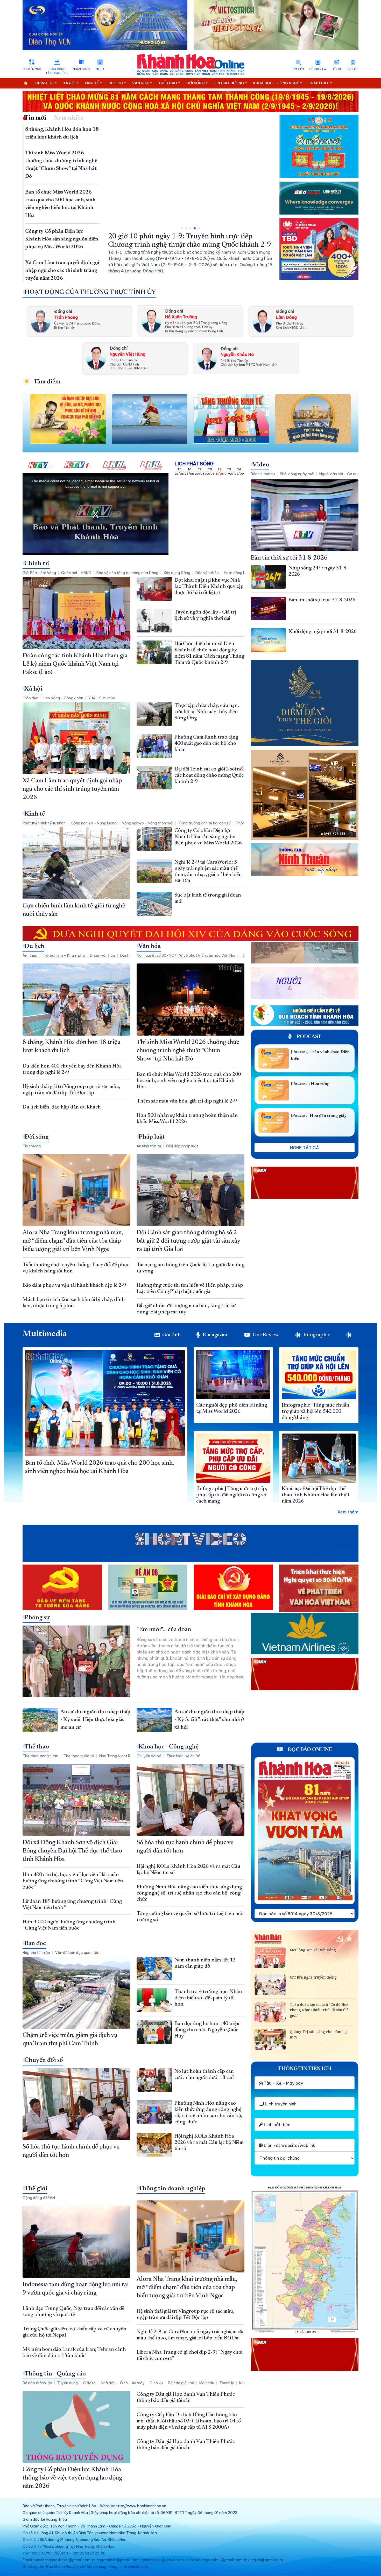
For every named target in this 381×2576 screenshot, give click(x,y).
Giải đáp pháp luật (182, 1146)
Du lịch (34, 946)
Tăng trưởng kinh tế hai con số (204, 823)
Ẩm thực (30, 955)
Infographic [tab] (317, 1335)
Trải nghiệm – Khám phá (64, 955)
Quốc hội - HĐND (76, 573)
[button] (182, 228)
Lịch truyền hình (280, 2104)
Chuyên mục (32, 69)
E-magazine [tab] (216, 1335)
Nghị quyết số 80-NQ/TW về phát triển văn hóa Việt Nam (187, 955)
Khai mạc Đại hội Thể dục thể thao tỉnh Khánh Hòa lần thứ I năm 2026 (315, 1495)
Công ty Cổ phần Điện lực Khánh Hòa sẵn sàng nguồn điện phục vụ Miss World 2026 (62, 239)
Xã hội (33, 689)
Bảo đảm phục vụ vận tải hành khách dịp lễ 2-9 (74, 1285)
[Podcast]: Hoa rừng (310, 1084)
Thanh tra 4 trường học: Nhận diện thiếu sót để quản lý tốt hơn (208, 1998)
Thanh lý (227, 2383)
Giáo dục (30, 698)
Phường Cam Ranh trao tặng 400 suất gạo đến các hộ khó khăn (206, 743)
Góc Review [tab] (266, 1335)
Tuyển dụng (68, 2383)
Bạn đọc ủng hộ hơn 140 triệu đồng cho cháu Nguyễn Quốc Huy (207, 2030)
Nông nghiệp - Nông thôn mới (147, 823)
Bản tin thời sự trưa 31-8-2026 (322, 600)
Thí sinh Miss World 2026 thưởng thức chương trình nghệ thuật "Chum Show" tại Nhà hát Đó (188, 1051)
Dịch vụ (156, 2383)
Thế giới (36, 2189)
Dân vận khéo (207, 573)
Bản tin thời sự (263, 474)
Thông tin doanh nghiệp (172, 2189)
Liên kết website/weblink (289, 2145)
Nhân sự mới (82, 69)
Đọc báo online (309, 1750)
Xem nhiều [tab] (69, 118)
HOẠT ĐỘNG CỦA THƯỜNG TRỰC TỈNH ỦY (90, 292)
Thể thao (37, 1747)
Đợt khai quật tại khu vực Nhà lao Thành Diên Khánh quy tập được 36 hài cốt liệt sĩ (209, 587)
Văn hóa (150, 946)
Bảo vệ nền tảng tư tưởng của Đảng (127, 573)
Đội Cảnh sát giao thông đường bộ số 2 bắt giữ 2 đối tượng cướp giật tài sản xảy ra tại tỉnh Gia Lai (188, 1241)
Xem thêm (348, 1512)
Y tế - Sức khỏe (102, 698)
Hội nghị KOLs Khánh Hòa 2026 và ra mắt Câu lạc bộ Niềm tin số (209, 2143)
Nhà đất (108, 2383)
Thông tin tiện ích (305, 2069)
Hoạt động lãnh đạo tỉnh (57, 71)
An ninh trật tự (149, 1146)
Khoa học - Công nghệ (168, 1747)
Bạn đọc (35, 1944)
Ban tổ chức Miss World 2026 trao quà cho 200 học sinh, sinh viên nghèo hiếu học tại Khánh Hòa (189, 1081)
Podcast (308, 1037)
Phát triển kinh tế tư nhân (44, 823)
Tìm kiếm (298, 69)
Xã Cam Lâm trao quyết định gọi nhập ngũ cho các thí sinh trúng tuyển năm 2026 (62, 271)
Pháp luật (152, 1137)
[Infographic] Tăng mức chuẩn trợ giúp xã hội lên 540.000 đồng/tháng (316, 1411)
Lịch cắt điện (277, 2125)
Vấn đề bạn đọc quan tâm (78, 1953)
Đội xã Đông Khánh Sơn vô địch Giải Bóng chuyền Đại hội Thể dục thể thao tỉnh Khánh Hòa (72, 1851)
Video (261, 465)
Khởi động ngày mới (297, 474)
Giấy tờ (89, 2383)
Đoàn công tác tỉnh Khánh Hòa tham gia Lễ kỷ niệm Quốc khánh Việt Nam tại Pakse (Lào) (75, 664)
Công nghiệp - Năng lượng (94, 823)
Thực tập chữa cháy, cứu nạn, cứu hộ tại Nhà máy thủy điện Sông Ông (207, 712)
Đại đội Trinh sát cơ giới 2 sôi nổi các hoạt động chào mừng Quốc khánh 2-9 (209, 775)
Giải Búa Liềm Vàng (39, 573)
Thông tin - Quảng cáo (55, 2374)
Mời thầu (207, 2383)
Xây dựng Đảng (177, 573)
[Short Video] (190, 1540)
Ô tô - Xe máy (132, 2383)
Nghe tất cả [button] (305, 1148)
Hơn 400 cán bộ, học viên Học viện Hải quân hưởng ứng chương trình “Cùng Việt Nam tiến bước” (73, 1881)
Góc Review (318, 69)
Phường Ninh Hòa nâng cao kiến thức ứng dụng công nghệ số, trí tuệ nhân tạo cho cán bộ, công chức (189, 1893)
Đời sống (37, 1137)
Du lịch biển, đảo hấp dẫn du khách (62, 1107)
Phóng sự (37, 1618)
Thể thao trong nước (40, 1756)
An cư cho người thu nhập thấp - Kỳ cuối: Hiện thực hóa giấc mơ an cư (95, 1720)
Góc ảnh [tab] (172, 1335)
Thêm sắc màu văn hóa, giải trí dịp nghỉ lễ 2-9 (187, 1101)
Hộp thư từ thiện (36, 1953)
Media (100, 69)
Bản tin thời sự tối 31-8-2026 (289, 558)
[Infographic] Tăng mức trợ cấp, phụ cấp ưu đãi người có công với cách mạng (232, 1495)
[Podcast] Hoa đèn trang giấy (319, 1116)
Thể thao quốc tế (79, 1756)
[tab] (350, 1335)
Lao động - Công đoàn (63, 698)
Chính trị (37, 564)
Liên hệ (337, 69)
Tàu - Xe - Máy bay (283, 2083)
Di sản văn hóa (103, 955)
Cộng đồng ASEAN (39, 2198)
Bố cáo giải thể (181, 2383)
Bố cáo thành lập (37, 2383)
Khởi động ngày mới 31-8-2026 (323, 632)
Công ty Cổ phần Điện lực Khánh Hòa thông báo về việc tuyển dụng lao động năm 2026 (72, 2478)
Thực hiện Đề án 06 (183, 1756)
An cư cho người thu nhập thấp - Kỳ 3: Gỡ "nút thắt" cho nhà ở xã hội (209, 1720)
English (353, 69)
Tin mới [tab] (35, 118)
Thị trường (32, 1146)
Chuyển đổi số (149, 1756)
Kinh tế (35, 814)
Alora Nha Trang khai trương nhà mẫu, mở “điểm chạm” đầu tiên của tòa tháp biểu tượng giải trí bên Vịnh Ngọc (73, 1241)
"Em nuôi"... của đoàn (164, 1630)
